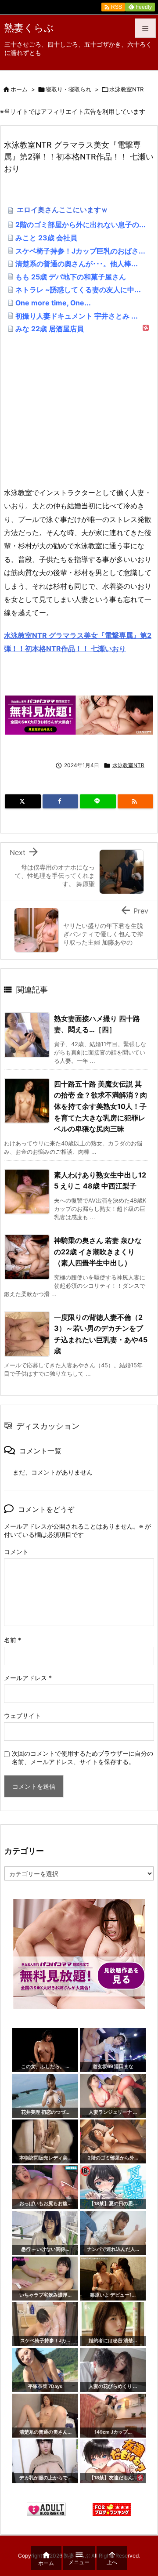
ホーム (19, 89)
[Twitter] (23, 801)
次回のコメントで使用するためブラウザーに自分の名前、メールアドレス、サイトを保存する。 (83, 1757)
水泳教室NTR (126, 89)
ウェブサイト (22, 1716)
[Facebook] (61, 801)
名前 (13, 1640)
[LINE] (98, 801)
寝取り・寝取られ (68, 89)
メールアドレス (28, 1678)
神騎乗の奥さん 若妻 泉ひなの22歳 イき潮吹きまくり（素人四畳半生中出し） (98, 1252)
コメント (16, 1552)
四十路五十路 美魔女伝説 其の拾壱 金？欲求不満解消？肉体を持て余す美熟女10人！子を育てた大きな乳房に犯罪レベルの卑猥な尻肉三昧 (101, 1106)
